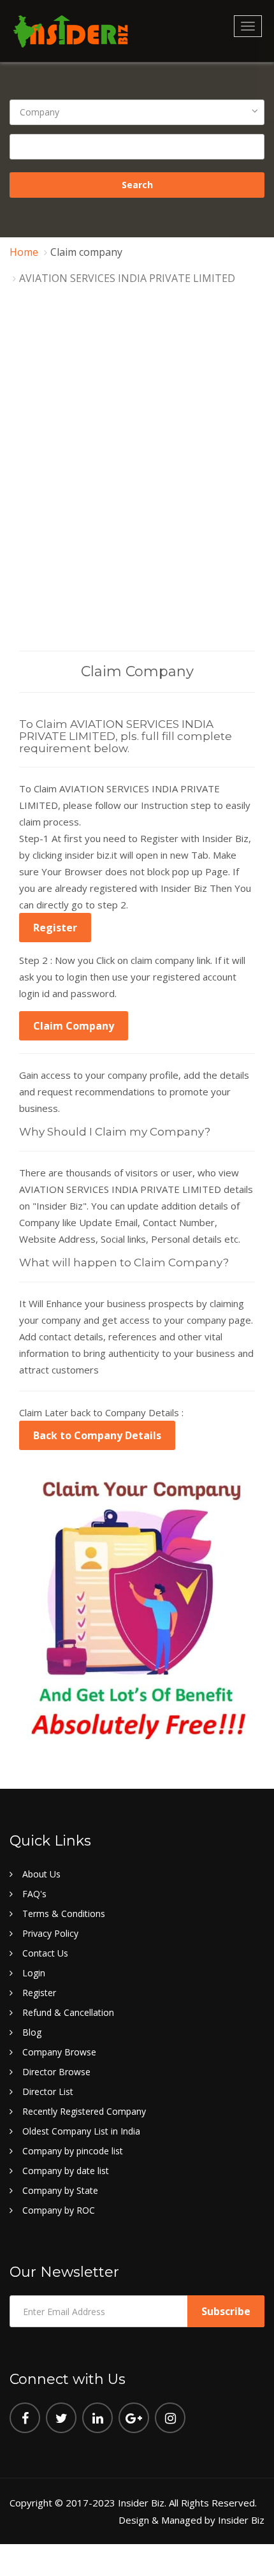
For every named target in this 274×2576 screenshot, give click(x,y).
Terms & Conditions (64, 1913)
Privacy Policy (50, 1933)
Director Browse (56, 2072)
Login (34, 1973)
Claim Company (74, 1026)
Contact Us (45, 1953)
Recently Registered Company (84, 2111)
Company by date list (66, 2171)
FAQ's (34, 1894)
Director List (48, 2091)
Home (24, 252)
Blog (32, 2032)
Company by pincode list (73, 2151)
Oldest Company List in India (81, 2131)
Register (55, 928)
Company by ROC (59, 2210)
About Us (41, 1874)
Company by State (60, 2190)
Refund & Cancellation (68, 2012)
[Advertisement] (137, 507)
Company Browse (59, 2052)
